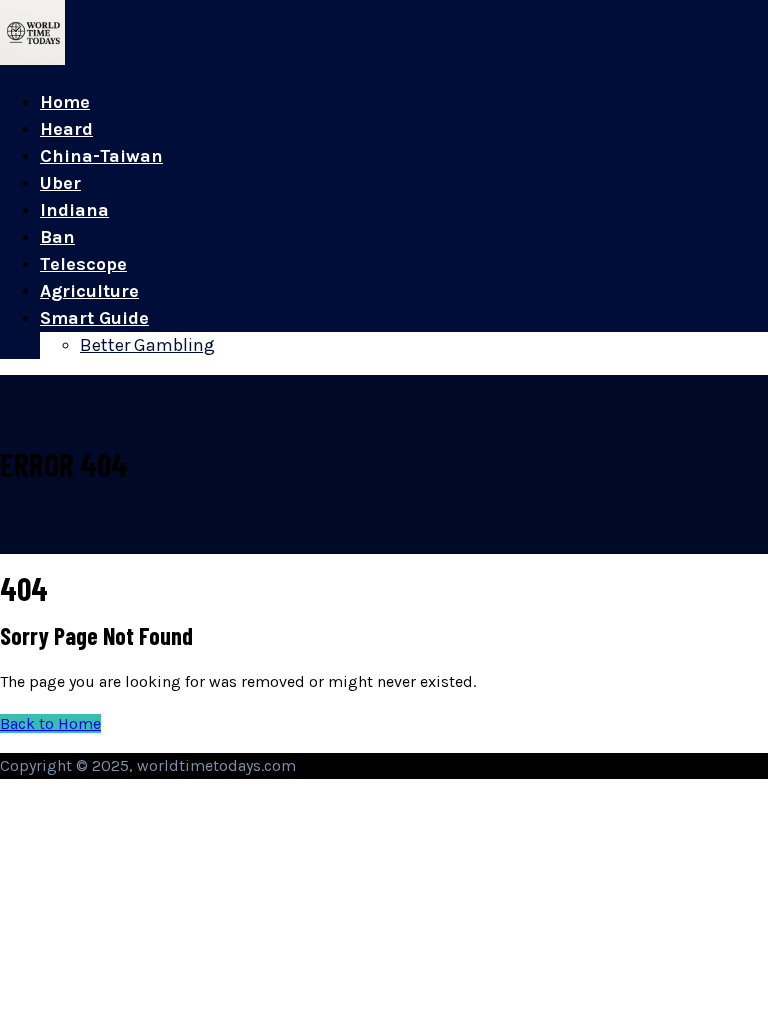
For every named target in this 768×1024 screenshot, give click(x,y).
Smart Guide (94, 318)
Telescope (83, 264)
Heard (66, 129)
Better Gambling (147, 345)
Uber (60, 183)
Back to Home (50, 723)
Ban (57, 237)
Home (65, 102)
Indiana (74, 210)
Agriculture (89, 291)
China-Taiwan (101, 156)
